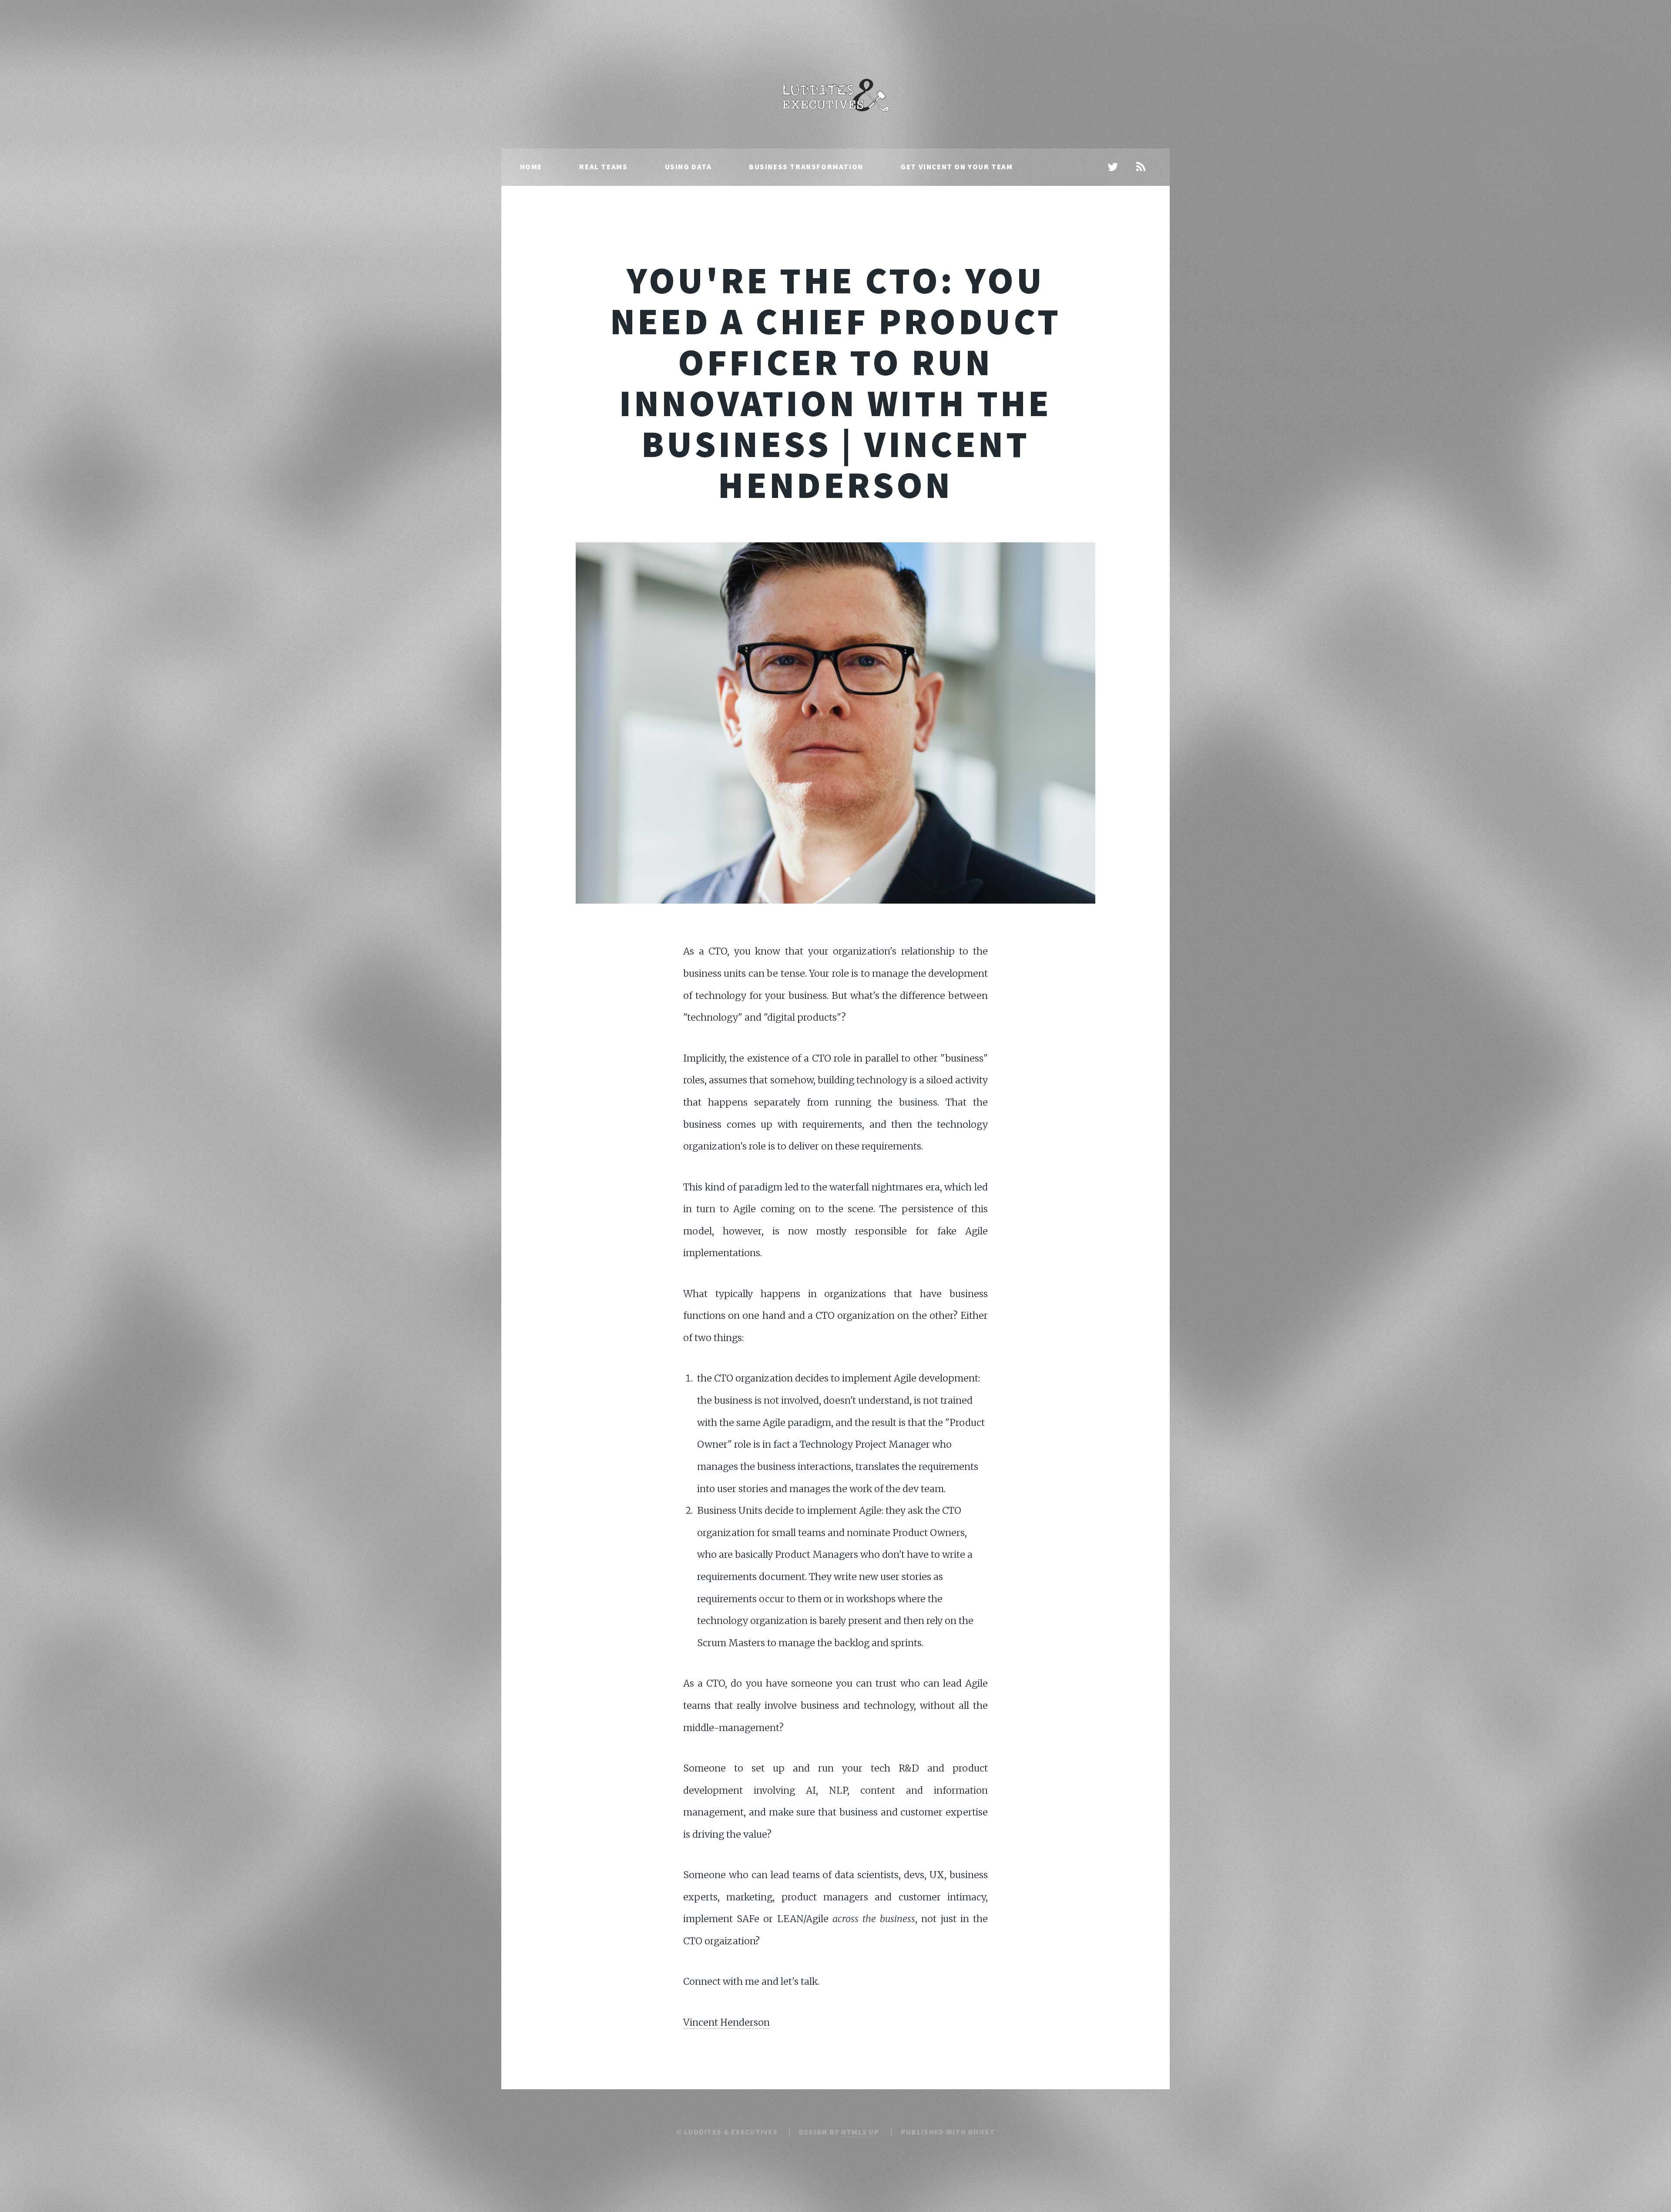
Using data (688, 167)
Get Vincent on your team (956, 167)
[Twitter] (1113, 168)
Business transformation (806, 167)
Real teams (603, 167)
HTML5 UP (860, 2132)
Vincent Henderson (726, 2022)
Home (531, 167)
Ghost (981, 2132)
